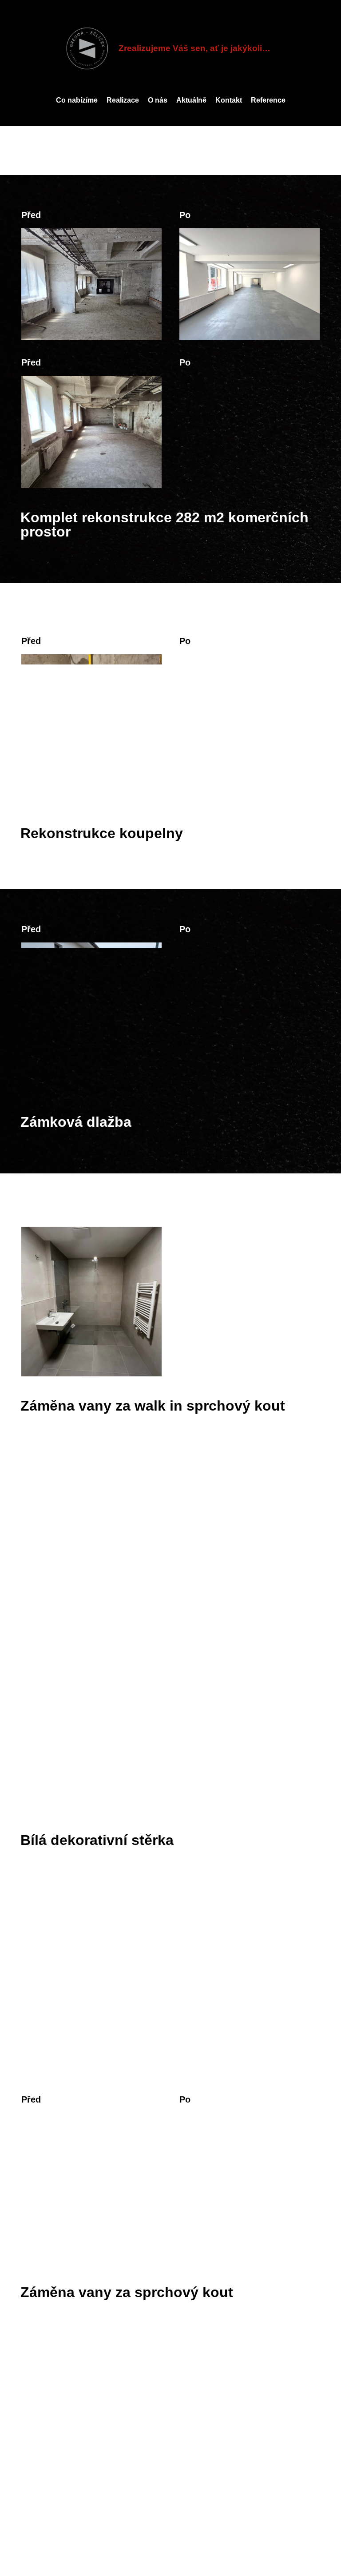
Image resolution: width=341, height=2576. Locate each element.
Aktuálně (191, 100)
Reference (268, 100)
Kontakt (229, 100)
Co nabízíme (77, 100)
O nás (158, 100)
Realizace (123, 100)
